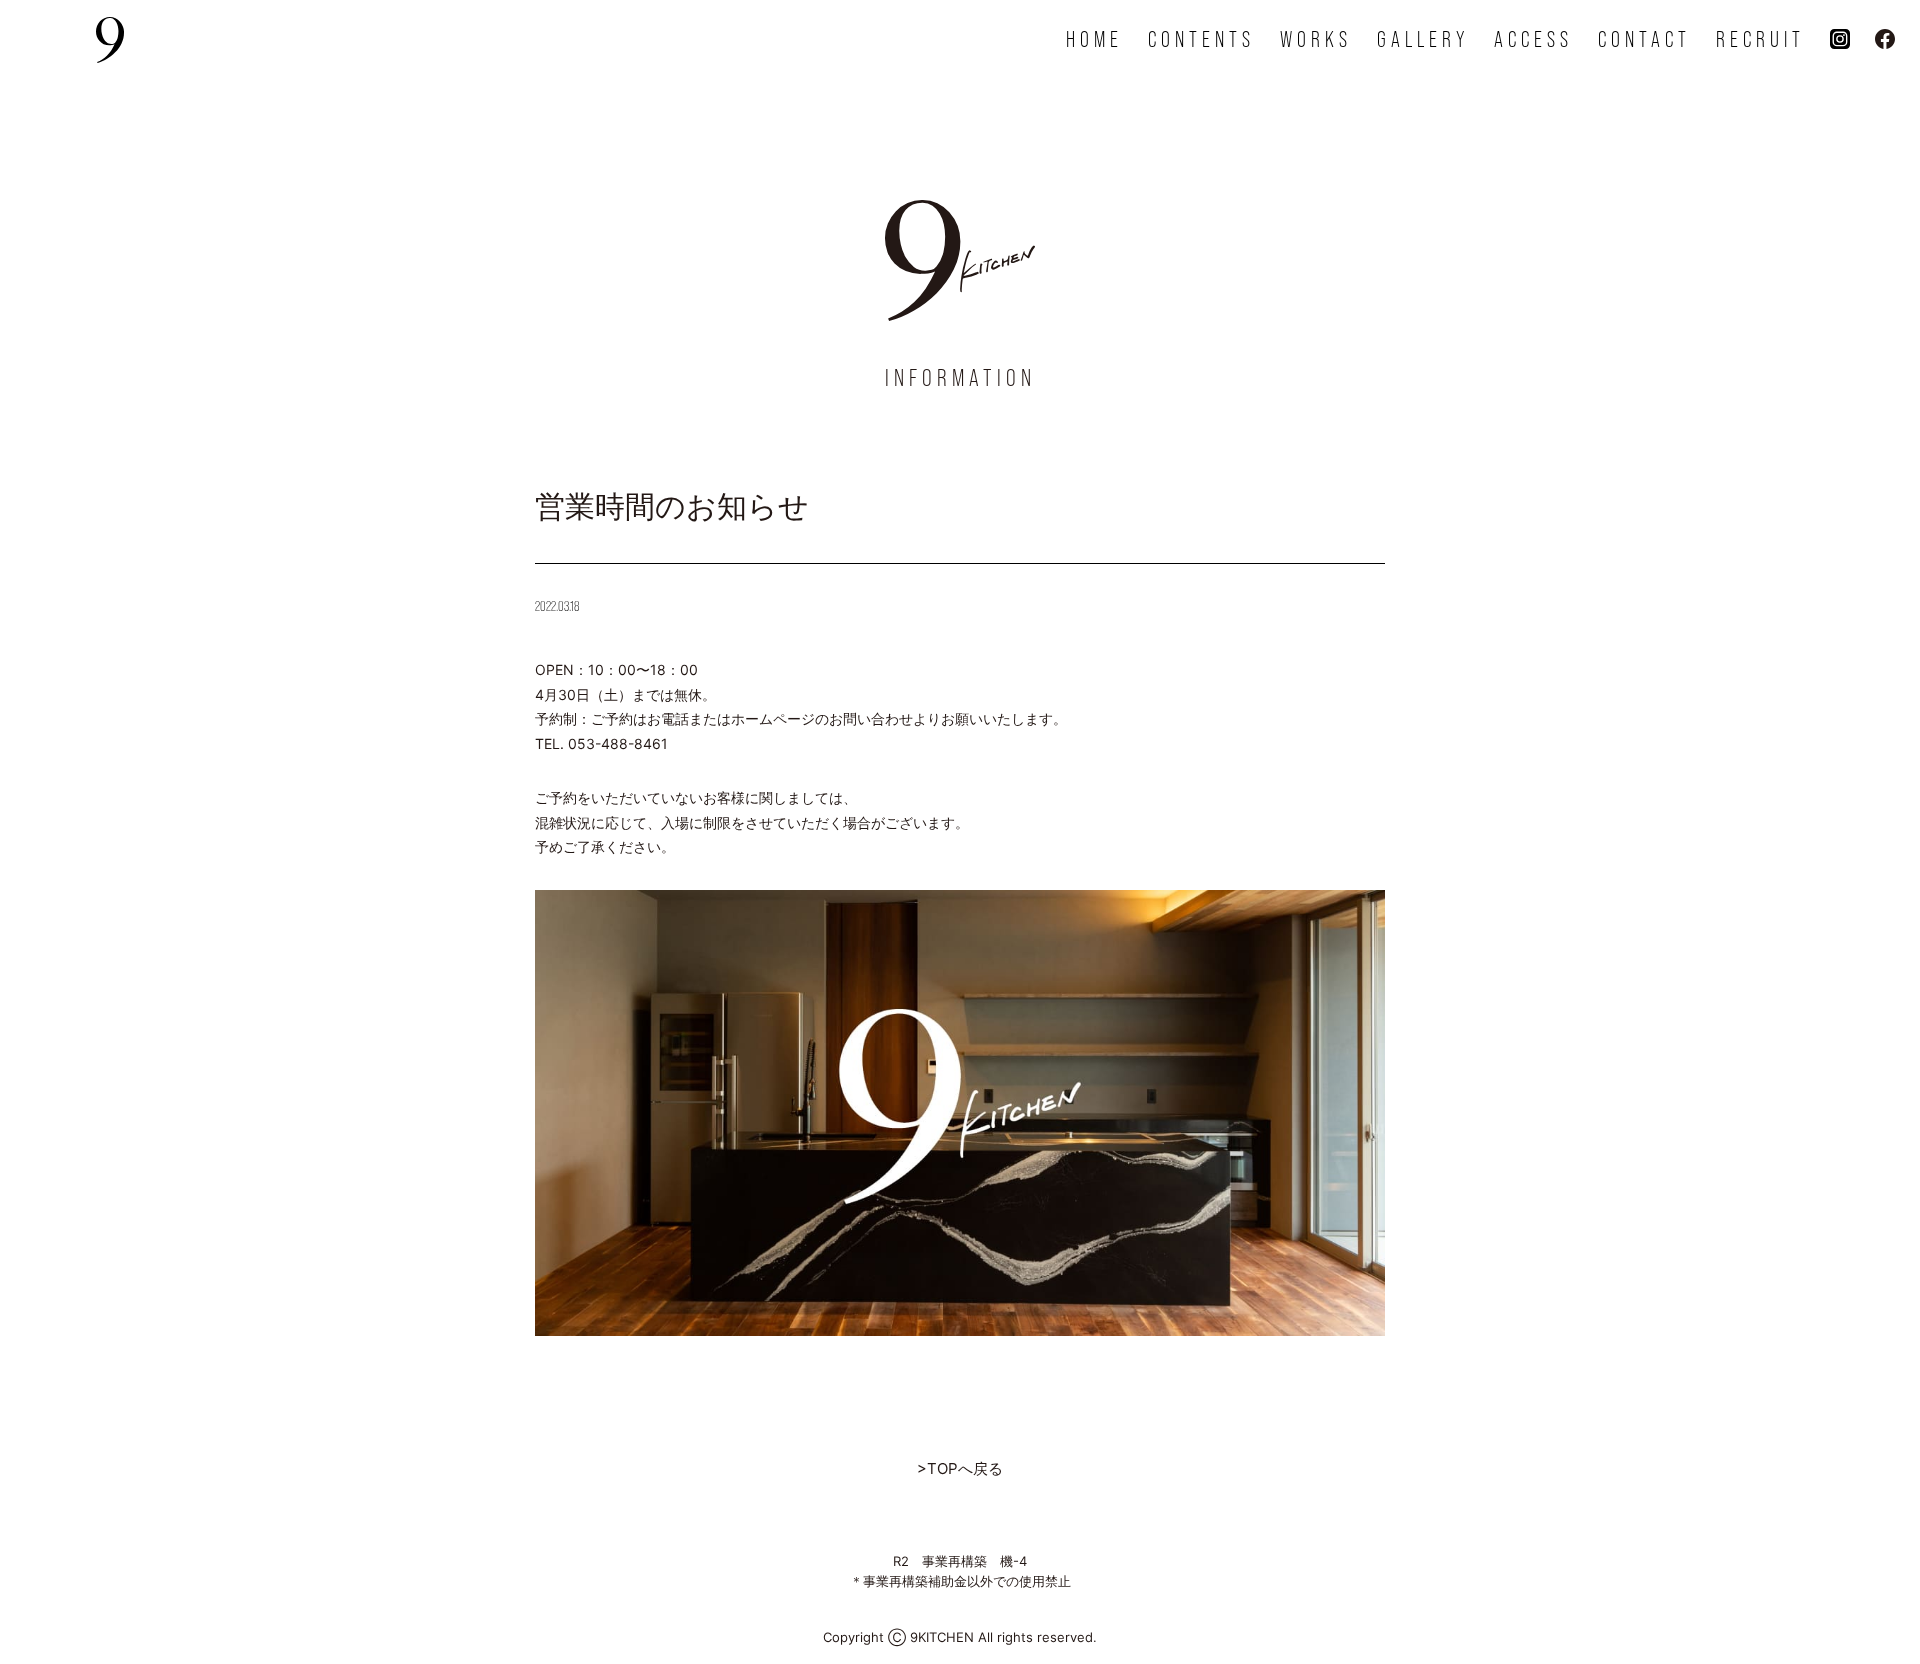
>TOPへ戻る (960, 1468)
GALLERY (1423, 39)
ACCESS (1533, 39)
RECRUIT (1760, 39)
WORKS (1316, 39)
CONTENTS (1201, 39)
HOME (1094, 39)
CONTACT (1644, 39)
